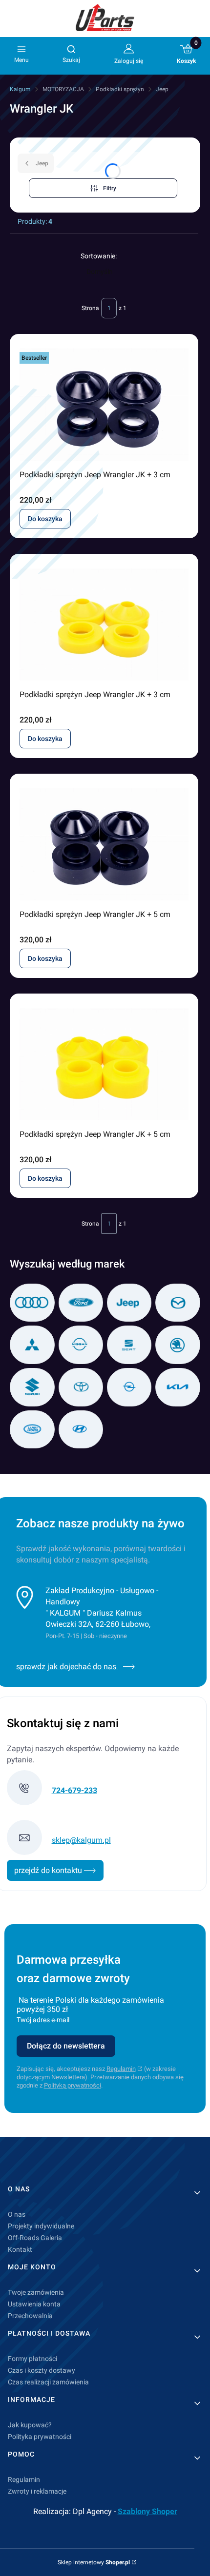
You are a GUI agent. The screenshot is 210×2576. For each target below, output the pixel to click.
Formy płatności (32, 2359)
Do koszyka (45, 519)
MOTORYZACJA (63, 89)
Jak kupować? (30, 2425)
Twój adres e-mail (43, 2020)
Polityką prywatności (73, 2085)
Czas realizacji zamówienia (48, 2382)
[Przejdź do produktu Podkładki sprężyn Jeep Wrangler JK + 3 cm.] (104, 405)
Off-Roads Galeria (35, 2238)
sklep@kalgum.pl (81, 1840)
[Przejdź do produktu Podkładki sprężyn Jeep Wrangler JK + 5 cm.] (104, 844)
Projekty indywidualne (41, 2226)
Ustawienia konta (34, 2304)
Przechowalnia (30, 2316)
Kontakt (20, 2249)
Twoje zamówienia (36, 2292)
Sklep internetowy (94, 2562)
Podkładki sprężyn (120, 89)
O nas (17, 2214)
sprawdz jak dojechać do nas (67, 1667)
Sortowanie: (99, 256)
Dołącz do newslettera (66, 2046)
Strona (90, 308)
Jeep (162, 89)
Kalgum (20, 89)
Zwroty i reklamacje (37, 2491)
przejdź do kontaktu (49, 1870)
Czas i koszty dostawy (42, 2370)
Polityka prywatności (40, 2437)
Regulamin (121, 2069)
